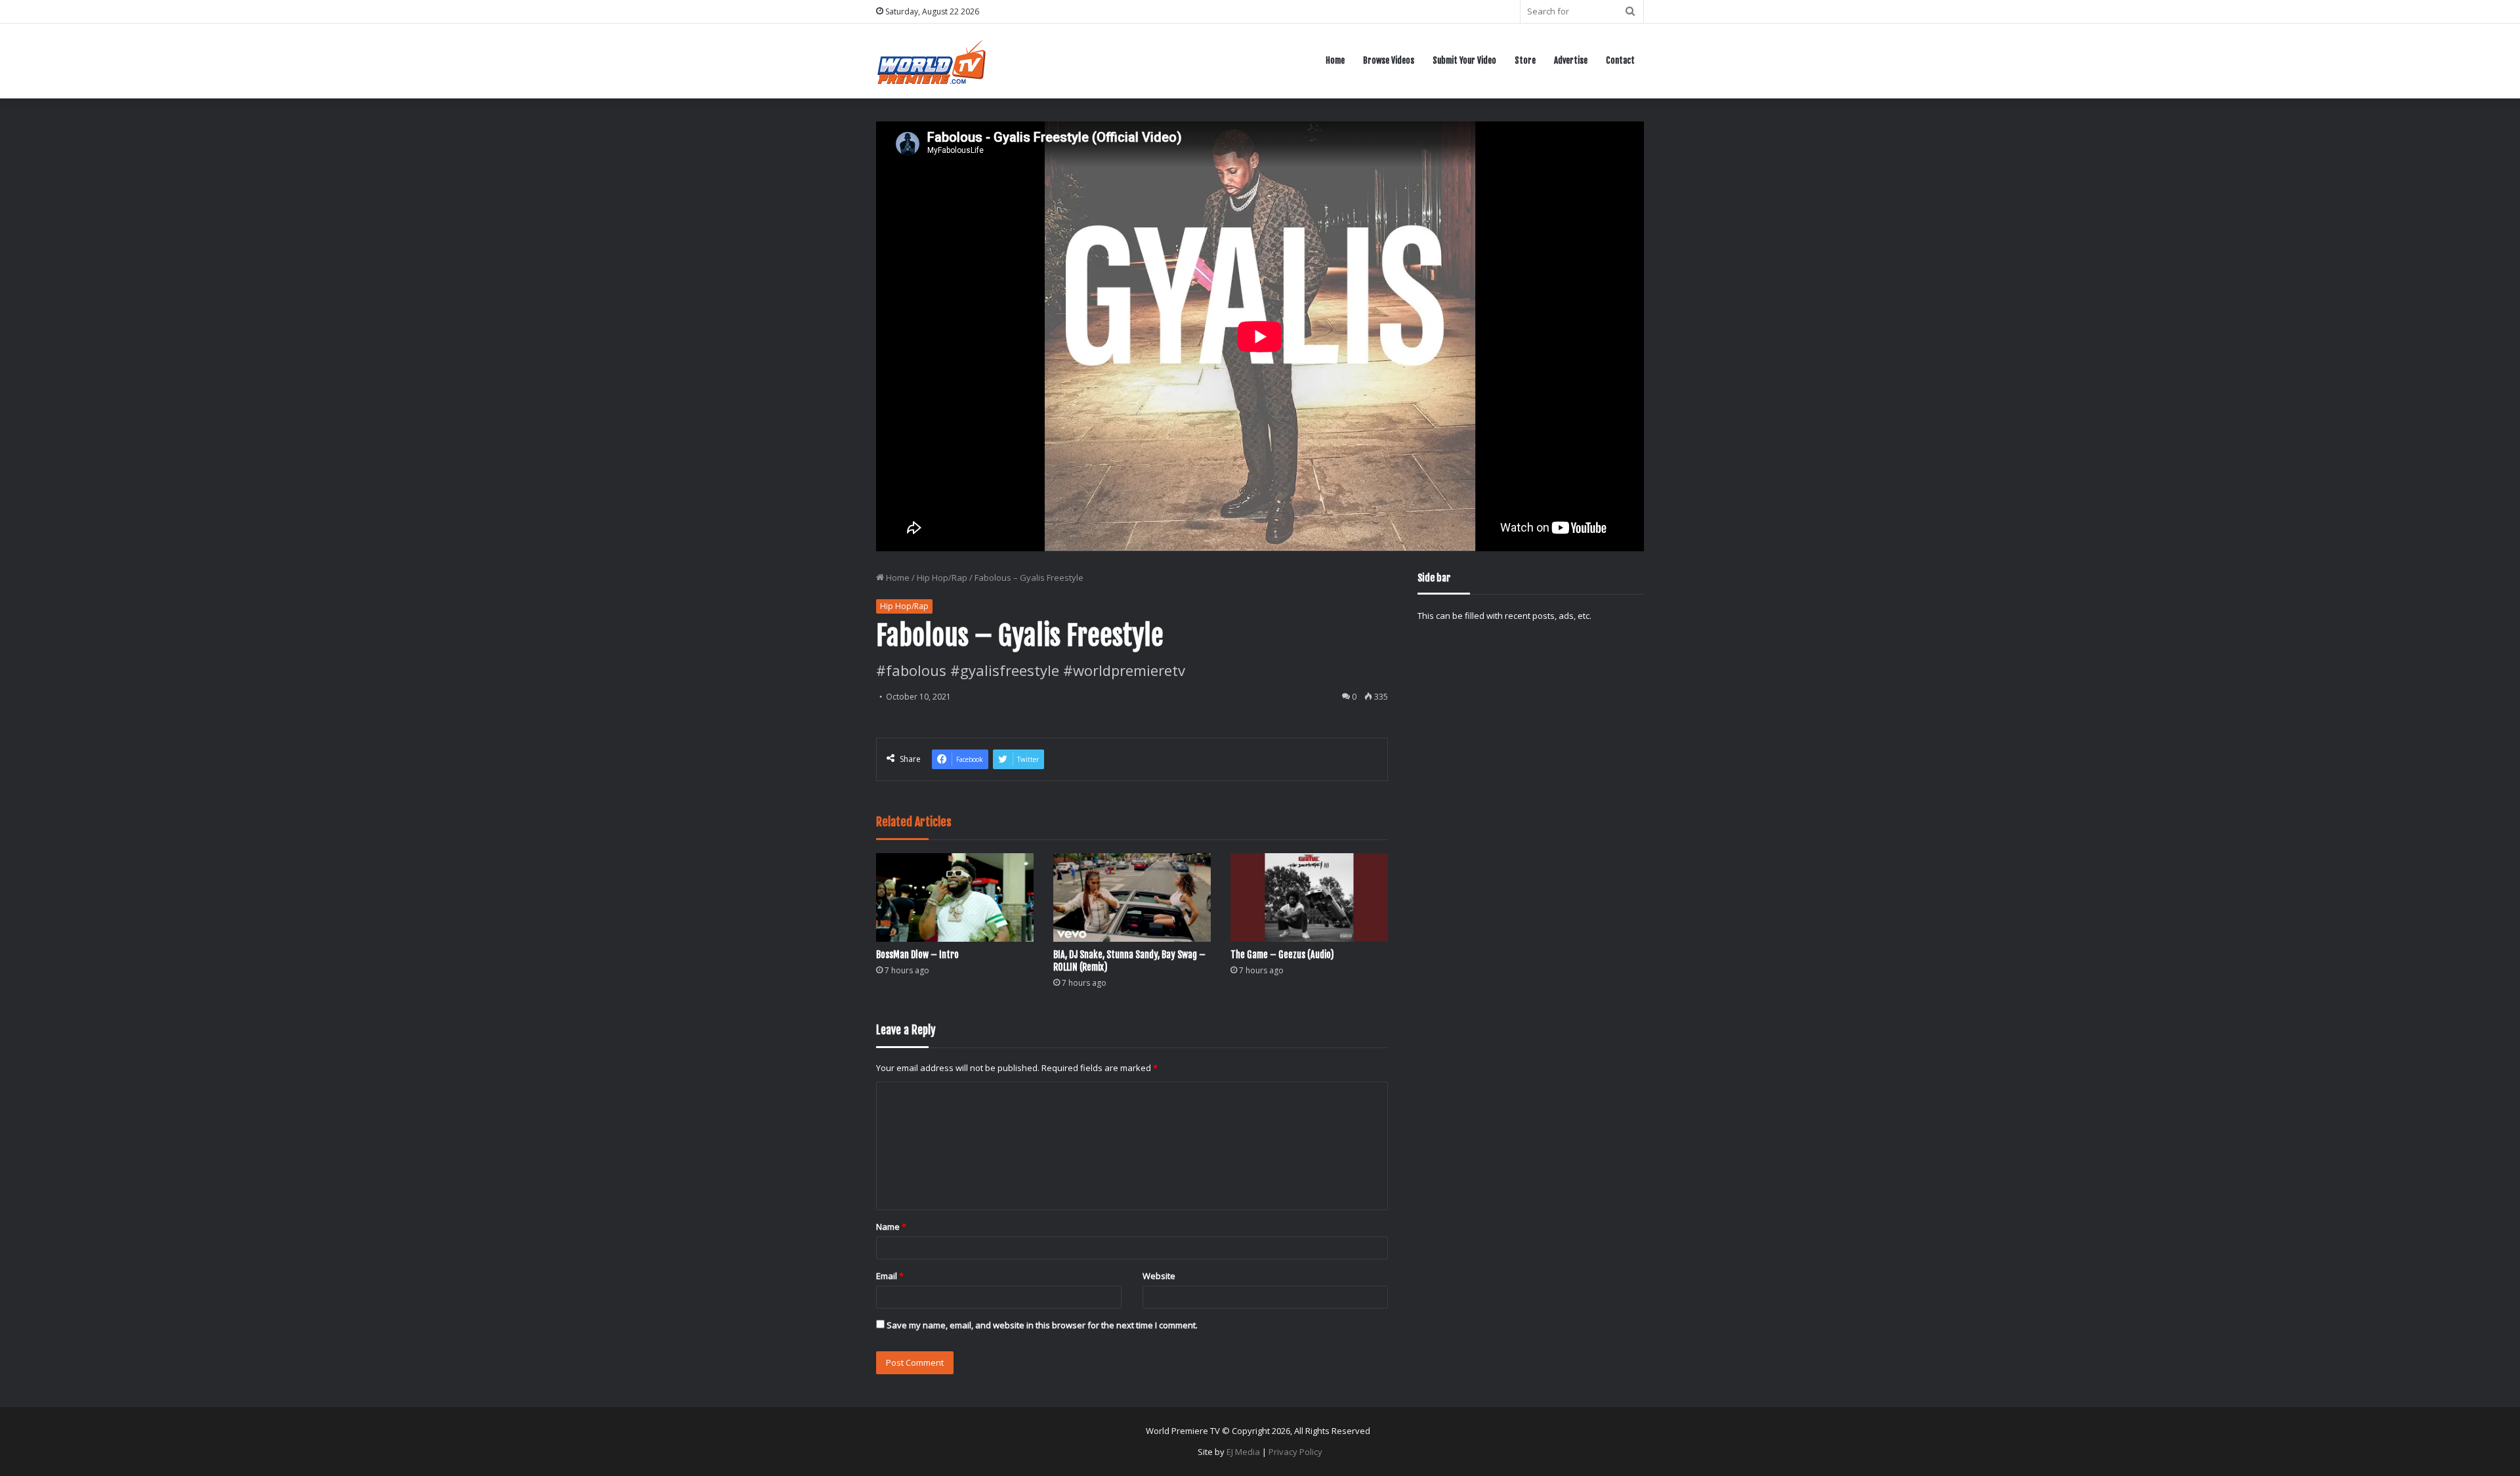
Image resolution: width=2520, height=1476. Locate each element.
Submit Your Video (1464, 60)
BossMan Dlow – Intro (917, 955)
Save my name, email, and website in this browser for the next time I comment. (1042, 1325)
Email (890, 1276)
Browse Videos (1389, 60)
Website (1159, 1276)
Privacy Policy (1295, 1452)
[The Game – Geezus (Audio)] (1309, 897)
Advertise (1571, 60)
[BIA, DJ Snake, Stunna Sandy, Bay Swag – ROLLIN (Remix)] (1132, 897)
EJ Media (1243, 1452)
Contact (1620, 60)
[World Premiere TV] (932, 61)
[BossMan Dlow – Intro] (955, 897)
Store (1525, 60)
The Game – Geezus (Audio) (1282, 955)
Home (1335, 60)
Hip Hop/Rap (942, 578)
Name (891, 1227)
